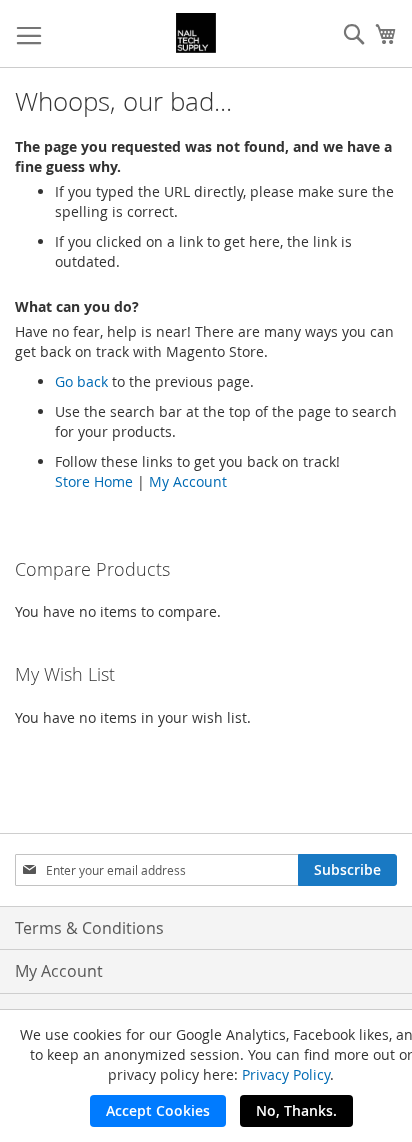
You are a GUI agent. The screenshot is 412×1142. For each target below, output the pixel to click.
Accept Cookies (158, 1110)
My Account (188, 481)
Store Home (94, 481)
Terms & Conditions (89, 928)
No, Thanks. (296, 1110)
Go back (81, 381)
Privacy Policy (286, 1074)
